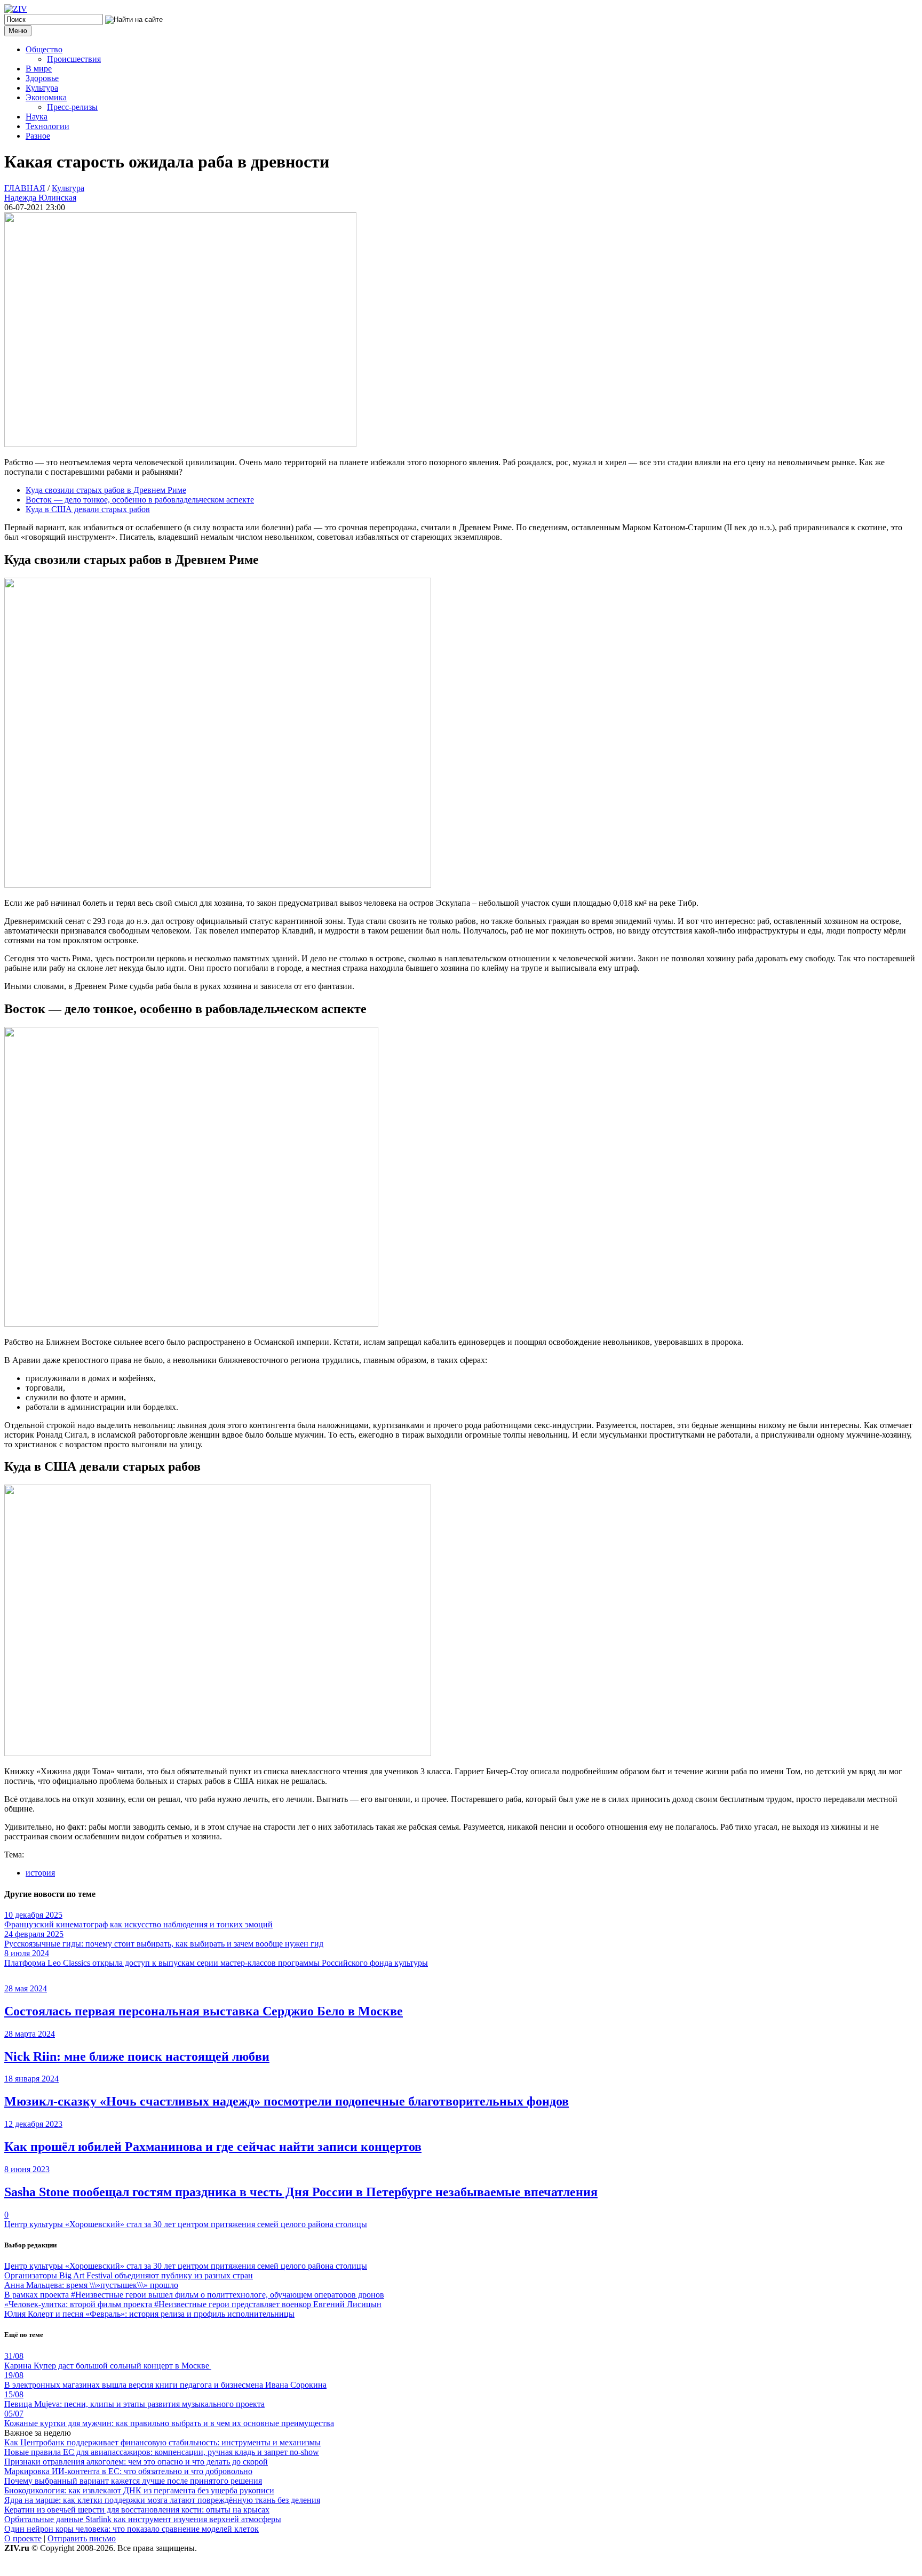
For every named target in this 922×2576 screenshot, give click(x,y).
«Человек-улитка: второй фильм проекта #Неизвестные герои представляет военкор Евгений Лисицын (193, 2304)
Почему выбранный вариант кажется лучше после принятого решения (133, 2481)
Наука (37, 117)
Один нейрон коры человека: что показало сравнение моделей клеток (132, 2529)
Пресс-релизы (72, 107)
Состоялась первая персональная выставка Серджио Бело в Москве (204, 2011)
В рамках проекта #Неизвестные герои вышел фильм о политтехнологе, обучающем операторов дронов (194, 2295)
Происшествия (74, 59)
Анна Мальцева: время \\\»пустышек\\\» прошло (91, 2285)
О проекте (23, 2538)
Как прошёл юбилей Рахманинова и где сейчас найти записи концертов (213, 2147)
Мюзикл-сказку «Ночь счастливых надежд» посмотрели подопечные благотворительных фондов (287, 2101)
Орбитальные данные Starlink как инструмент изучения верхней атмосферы (143, 2519)
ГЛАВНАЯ (25, 188)
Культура (42, 88)
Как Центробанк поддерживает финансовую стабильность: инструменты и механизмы (162, 2442)
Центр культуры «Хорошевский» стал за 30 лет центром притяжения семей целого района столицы (186, 2224)
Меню (18, 31)
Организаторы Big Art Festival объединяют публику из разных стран (129, 2275)
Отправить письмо (82, 2538)
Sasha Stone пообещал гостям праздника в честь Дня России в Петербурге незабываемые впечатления (301, 2192)
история (40, 1873)
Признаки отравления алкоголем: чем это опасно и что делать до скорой (136, 2462)
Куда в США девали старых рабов (88, 509)
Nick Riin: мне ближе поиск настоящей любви (137, 2056)
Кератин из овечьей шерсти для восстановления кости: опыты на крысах (137, 2510)
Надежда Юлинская (40, 198)
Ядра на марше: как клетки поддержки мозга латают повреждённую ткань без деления (162, 2500)
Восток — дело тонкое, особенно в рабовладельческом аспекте (140, 500)
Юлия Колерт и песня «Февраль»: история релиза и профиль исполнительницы (149, 2314)
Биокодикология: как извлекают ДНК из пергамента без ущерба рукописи (139, 2490)
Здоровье (42, 78)
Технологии (47, 126)
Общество (44, 49)
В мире (39, 69)
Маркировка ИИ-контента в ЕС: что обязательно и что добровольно (128, 2471)
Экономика (46, 97)
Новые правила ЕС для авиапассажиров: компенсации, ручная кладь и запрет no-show (162, 2452)
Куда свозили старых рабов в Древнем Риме (106, 490)
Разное (38, 136)
